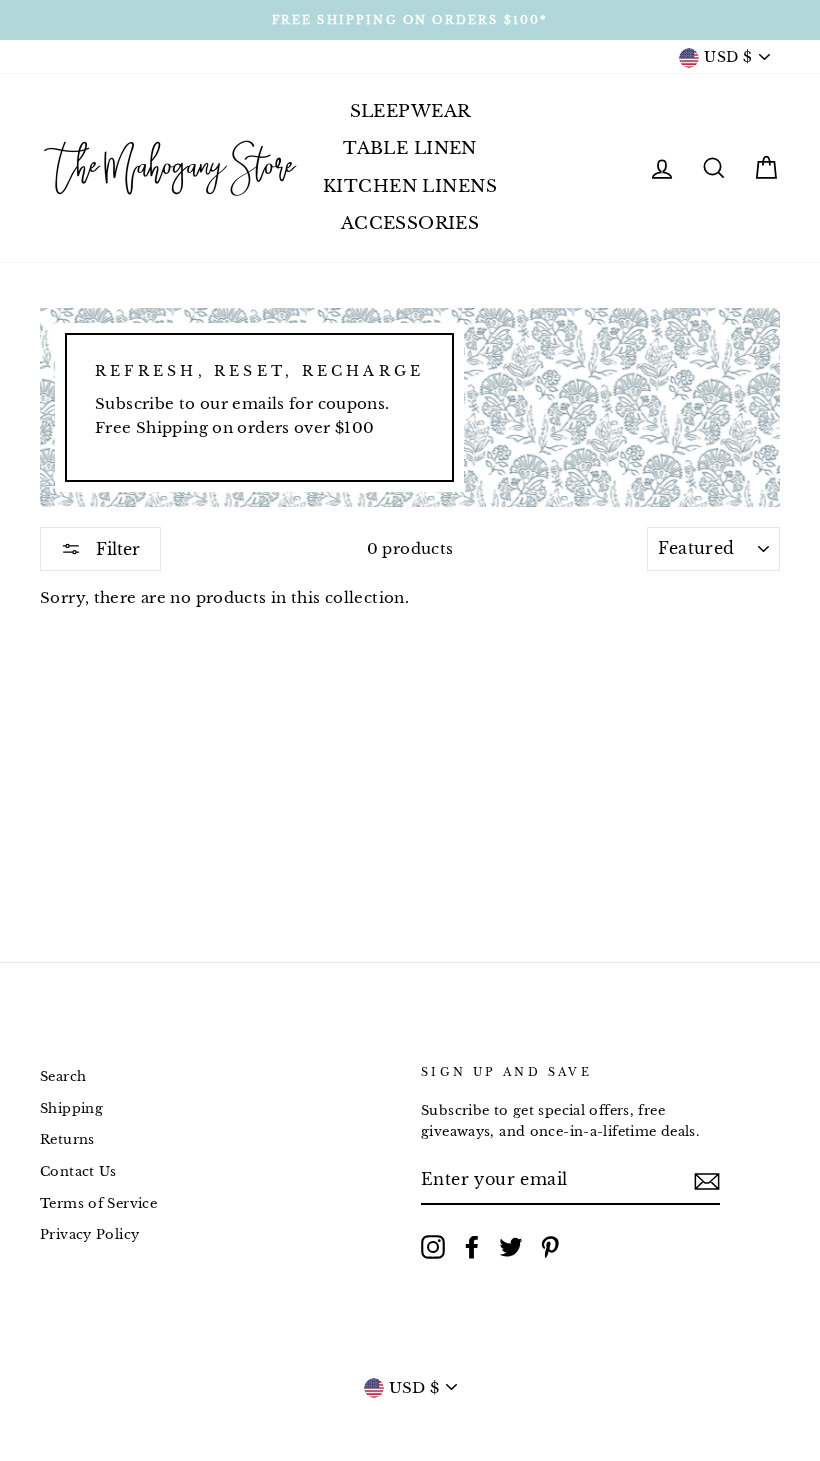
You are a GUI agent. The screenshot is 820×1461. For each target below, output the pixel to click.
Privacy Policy (89, 1234)
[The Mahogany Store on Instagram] (433, 1247)
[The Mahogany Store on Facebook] (472, 1247)
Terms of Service (98, 1203)
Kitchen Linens (410, 186)
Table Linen (410, 148)
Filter (115, 549)
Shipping (71, 1108)
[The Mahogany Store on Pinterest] (550, 1247)
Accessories (410, 223)
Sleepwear (410, 111)
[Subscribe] (707, 1180)
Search (63, 1076)
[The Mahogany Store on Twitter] (511, 1247)
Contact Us (78, 1171)
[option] (410, 20)
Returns (67, 1139)
